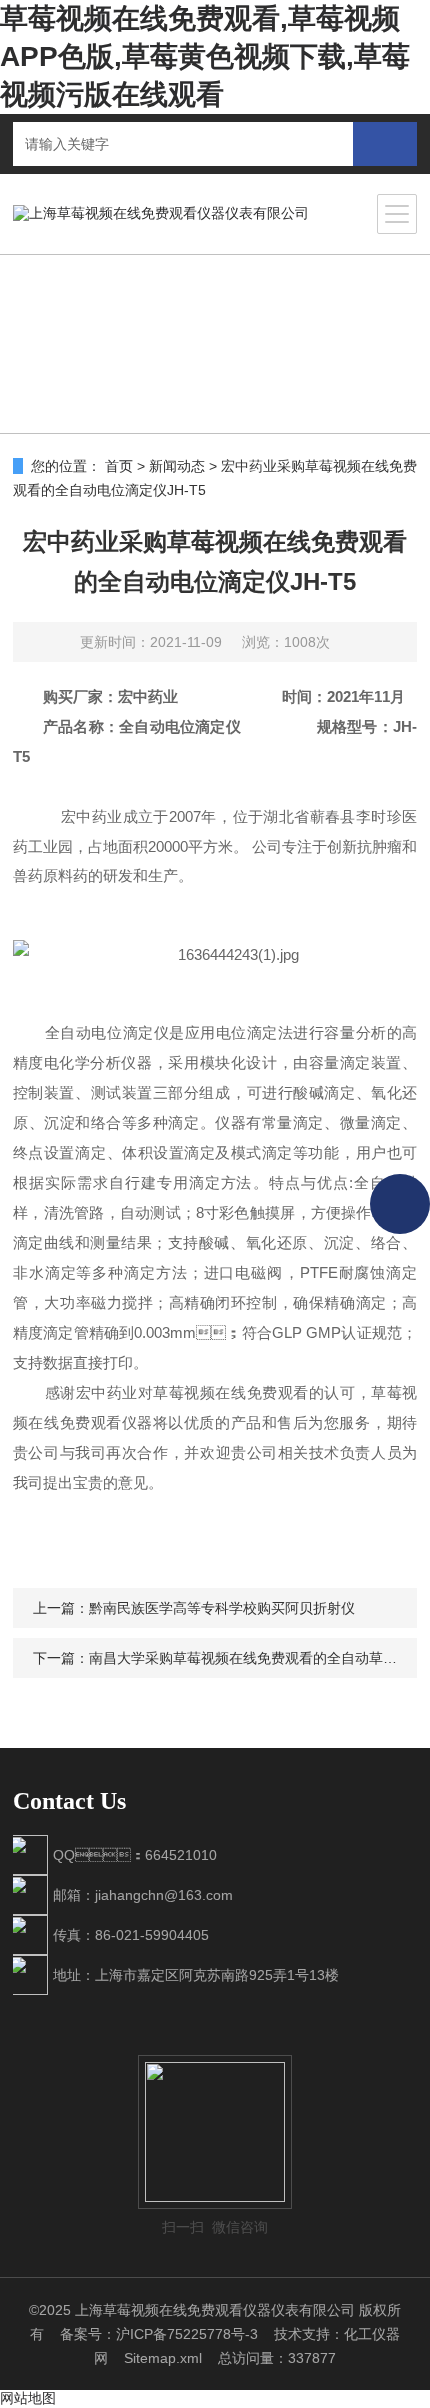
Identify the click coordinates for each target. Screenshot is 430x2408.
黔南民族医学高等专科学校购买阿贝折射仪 (222, 1608)
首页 (119, 466)
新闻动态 (177, 466)
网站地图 (28, 2398)
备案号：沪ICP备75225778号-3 (159, 2334)
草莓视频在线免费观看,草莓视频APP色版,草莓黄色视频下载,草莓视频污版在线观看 (205, 56)
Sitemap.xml (163, 2358)
